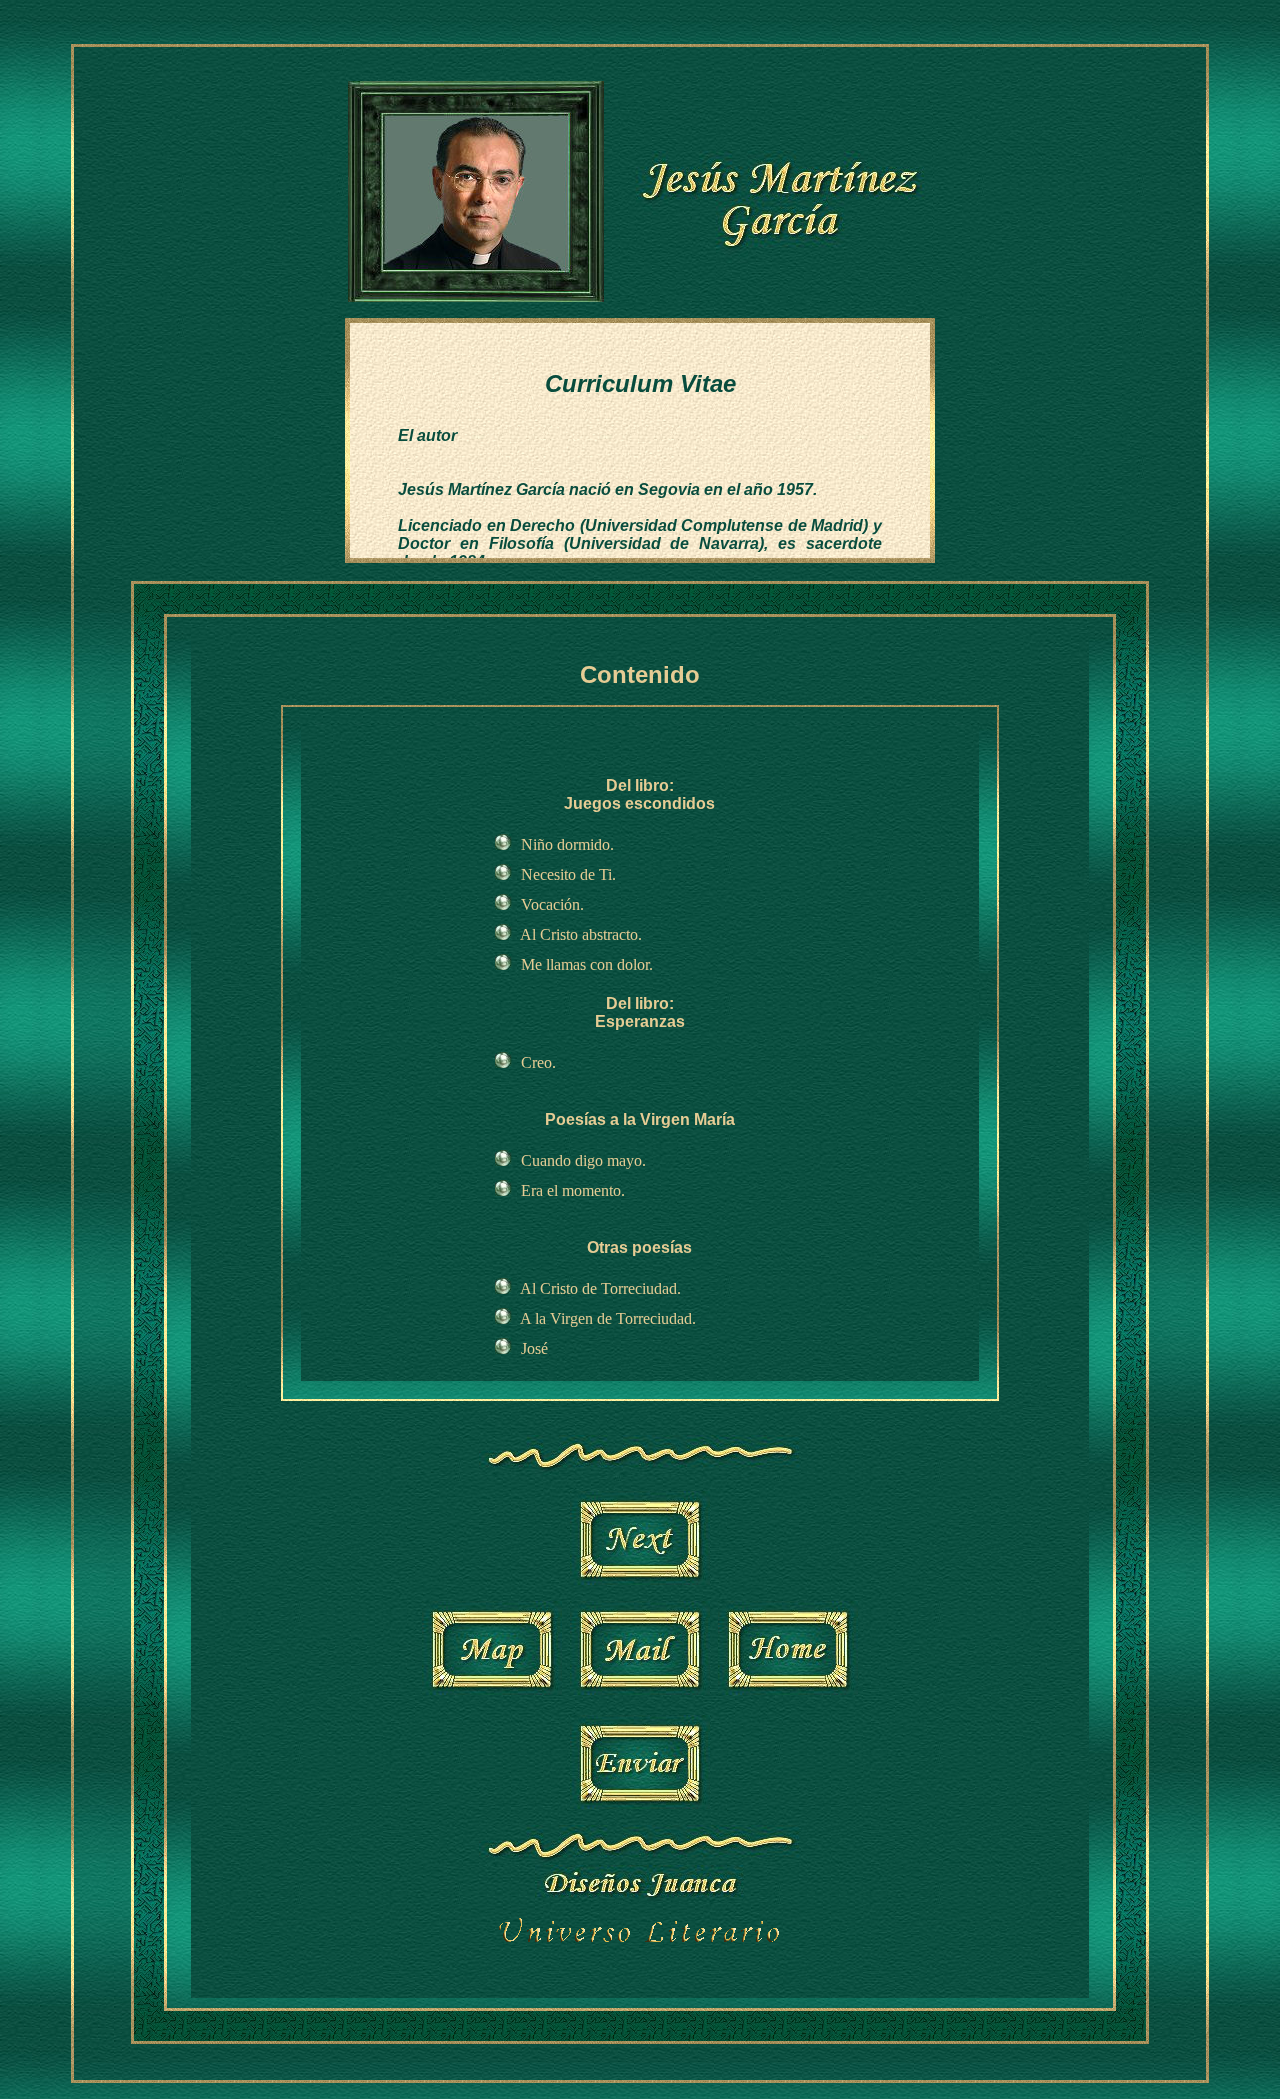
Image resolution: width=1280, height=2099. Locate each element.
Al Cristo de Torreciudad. (600, 1288)
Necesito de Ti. (568, 874)
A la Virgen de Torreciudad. (608, 1318)
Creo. (538, 1062)
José (534, 1348)
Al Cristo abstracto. (581, 934)
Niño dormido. (567, 844)
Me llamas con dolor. (587, 964)
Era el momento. (573, 1190)
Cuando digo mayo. (583, 1160)
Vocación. (552, 904)
